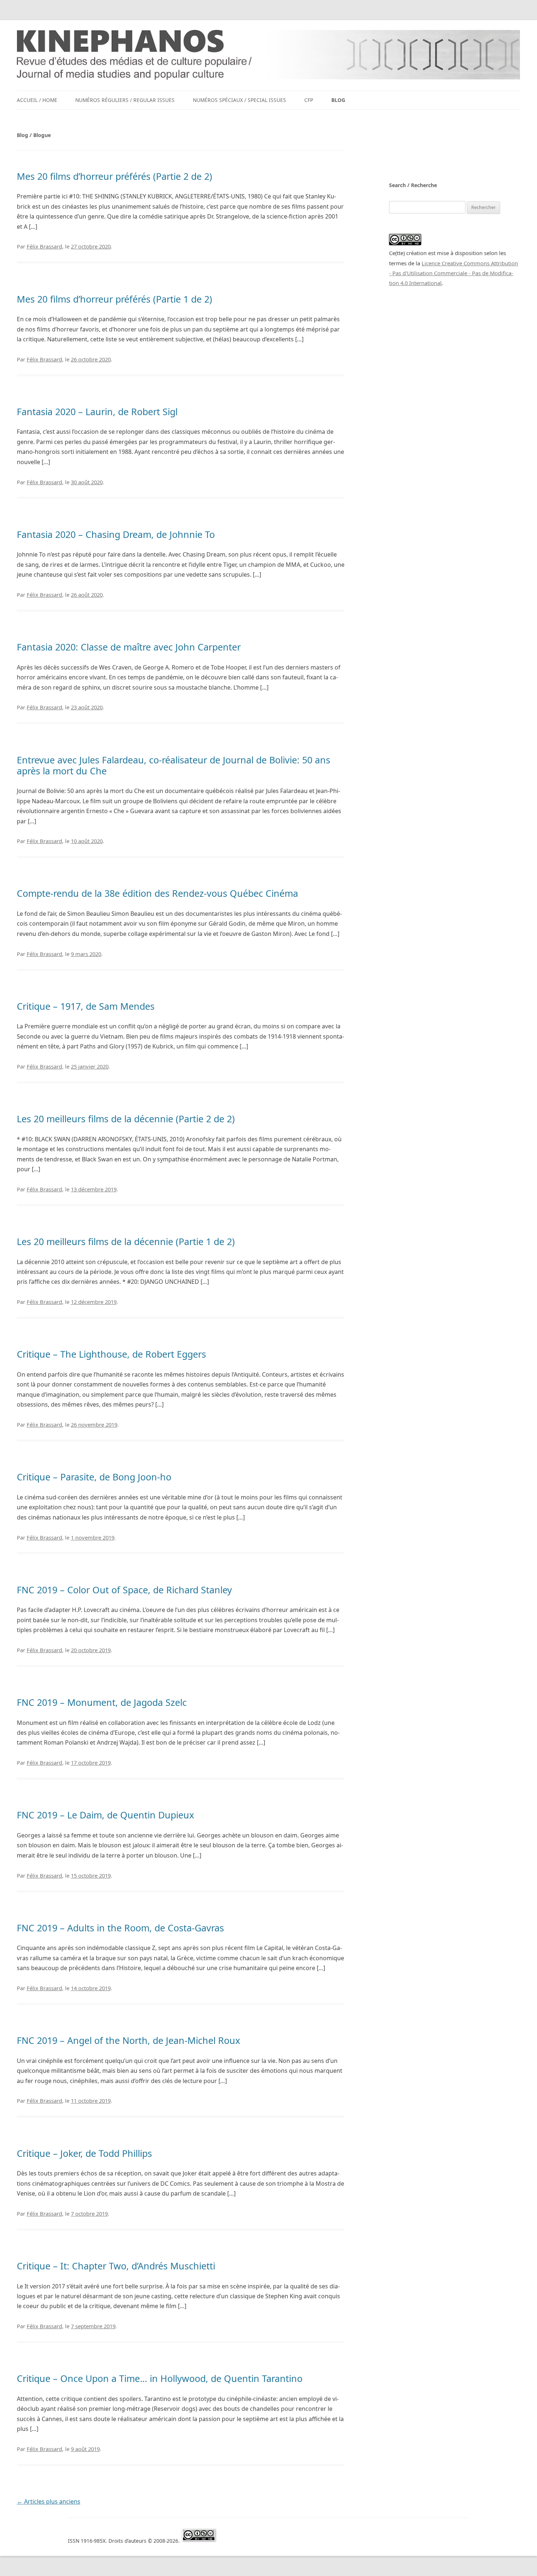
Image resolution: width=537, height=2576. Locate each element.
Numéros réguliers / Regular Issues (125, 100)
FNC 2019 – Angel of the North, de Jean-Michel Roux (128, 2040)
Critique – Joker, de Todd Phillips (84, 2153)
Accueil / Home (37, 100)
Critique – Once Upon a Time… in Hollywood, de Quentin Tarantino (160, 2378)
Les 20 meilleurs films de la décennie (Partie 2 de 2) (126, 1119)
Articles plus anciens (49, 2501)
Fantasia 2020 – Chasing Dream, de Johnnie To (116, 534)
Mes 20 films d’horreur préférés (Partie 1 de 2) (115, 299)
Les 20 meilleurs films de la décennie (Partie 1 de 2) (126, 1241)
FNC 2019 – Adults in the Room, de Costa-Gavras (120, 1928)
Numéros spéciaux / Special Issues (239, 100)
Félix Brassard (44, 246)
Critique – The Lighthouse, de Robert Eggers (111, 1354)
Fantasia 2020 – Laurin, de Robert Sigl (97, 411)
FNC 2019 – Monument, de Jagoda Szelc (102, 1702)
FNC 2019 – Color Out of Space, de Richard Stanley (124, 1590)
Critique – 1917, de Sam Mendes (86, 1006)
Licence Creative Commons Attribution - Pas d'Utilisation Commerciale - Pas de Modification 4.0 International (454, 273)
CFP (309, 100)
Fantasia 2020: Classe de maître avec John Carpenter (129, 647)
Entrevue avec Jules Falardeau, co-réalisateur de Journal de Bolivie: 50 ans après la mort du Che (174, 765)
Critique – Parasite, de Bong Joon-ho (94, 1477)
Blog (338, 100)
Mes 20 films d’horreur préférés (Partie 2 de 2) (115, 176)
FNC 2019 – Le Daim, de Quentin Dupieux (105, 1815)
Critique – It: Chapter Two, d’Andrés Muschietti (116, 2266)
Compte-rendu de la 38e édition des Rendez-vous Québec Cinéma (157, 893)
